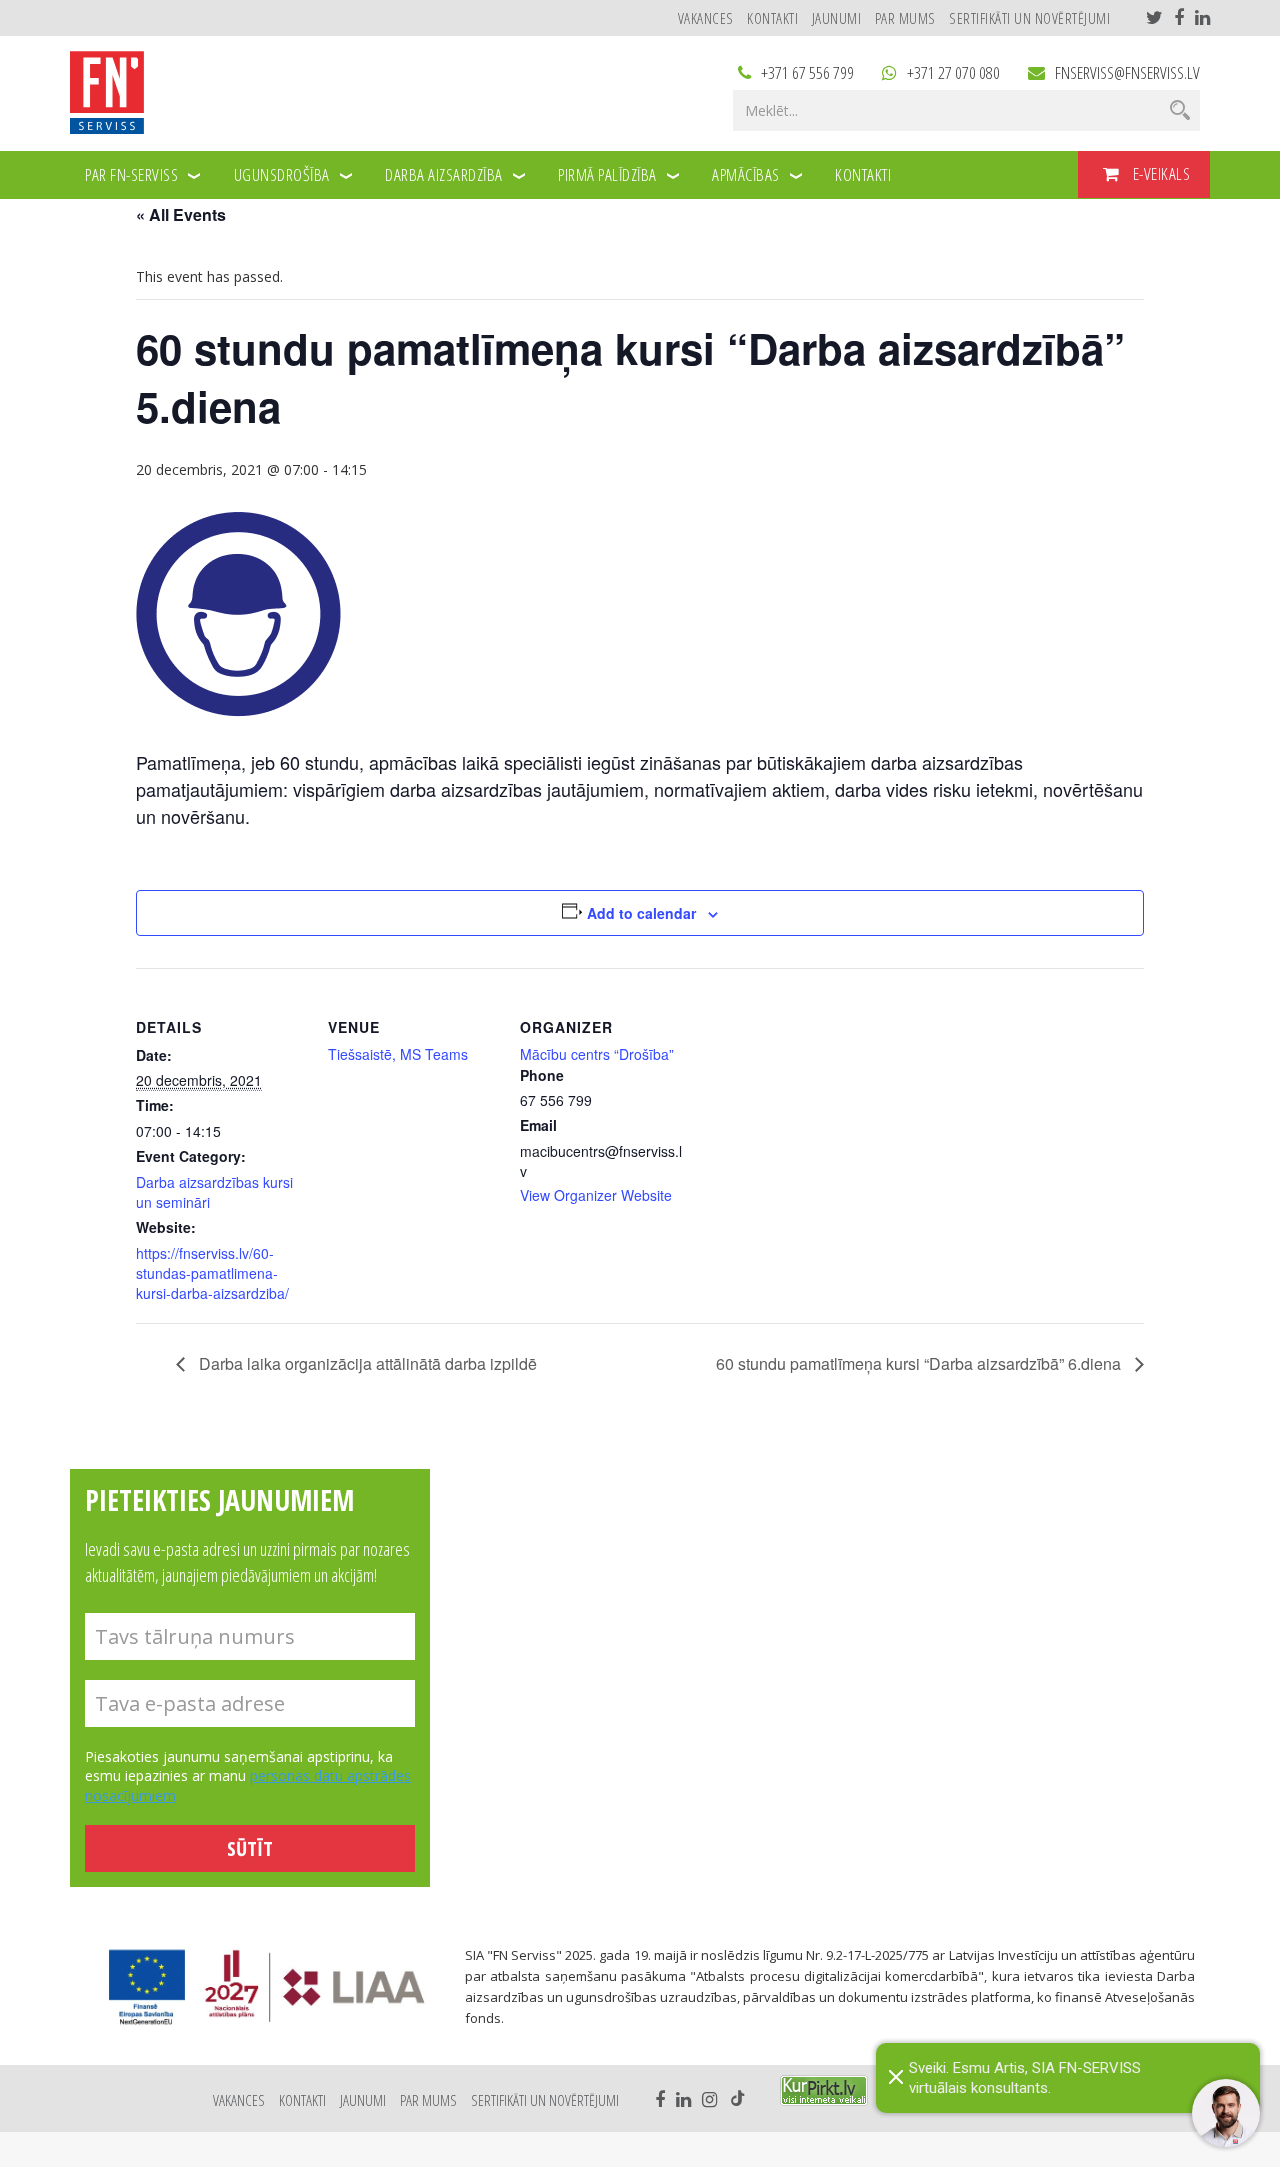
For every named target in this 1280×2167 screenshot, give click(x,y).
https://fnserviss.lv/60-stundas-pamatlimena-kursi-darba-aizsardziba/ (212, 1273)
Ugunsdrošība (282, 174)
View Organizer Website (596, 1195)
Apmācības (746, 174)
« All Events (181, 214)
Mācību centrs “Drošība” (597, 1054)
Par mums (905, 18)
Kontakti (772, 18)
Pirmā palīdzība (607, 174)
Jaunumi (837, 18)
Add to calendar (641, 913)
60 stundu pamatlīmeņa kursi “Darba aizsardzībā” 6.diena (920, 1363)
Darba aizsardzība (444, 174)
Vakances (706, 18)
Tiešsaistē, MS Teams (398, 1054)
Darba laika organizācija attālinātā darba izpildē (366, 1363)
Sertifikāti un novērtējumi (1029, 18)
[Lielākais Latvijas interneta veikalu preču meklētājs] (824, 2090)
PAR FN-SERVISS (131, 174)
